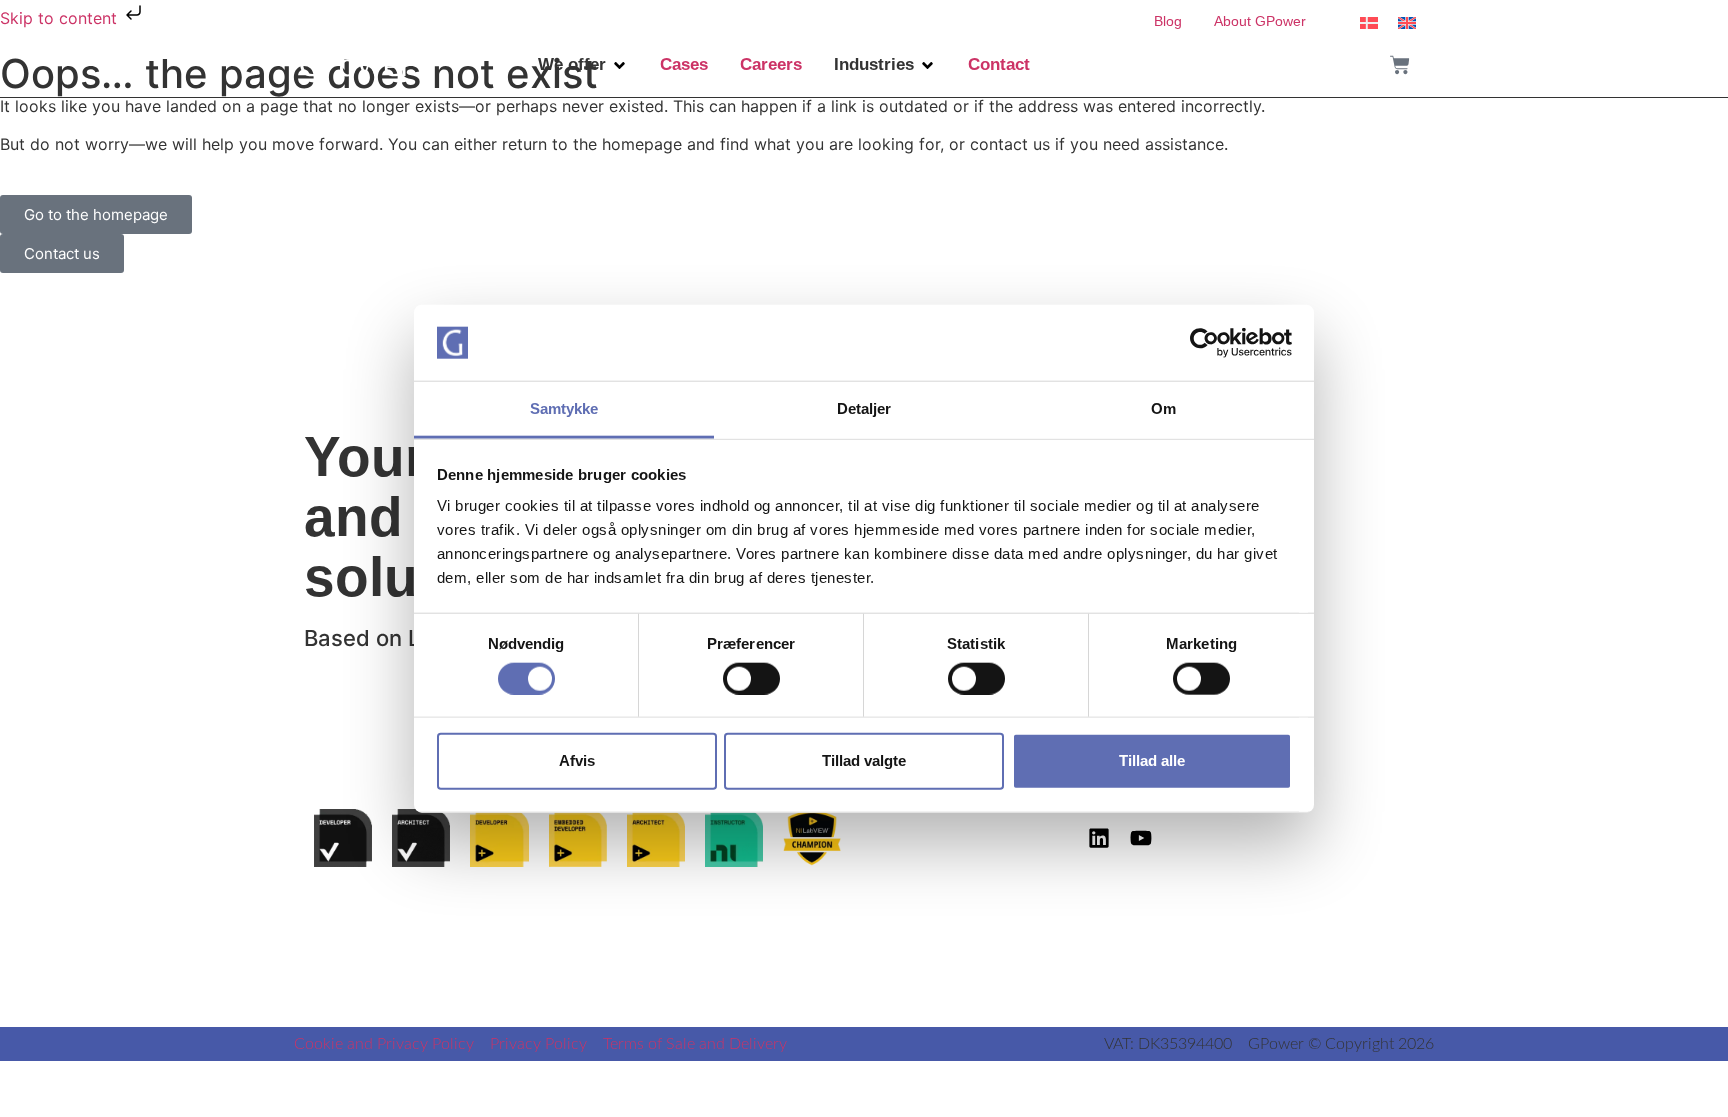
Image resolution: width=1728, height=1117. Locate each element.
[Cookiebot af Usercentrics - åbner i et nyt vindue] (1204, 343)
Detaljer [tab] (864, 408)
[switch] (751, 678)
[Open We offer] (619, 65)
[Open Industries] (927, 65)
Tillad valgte (864, 760)
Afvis (577, 760)
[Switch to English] (1407, 21)
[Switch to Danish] (1369, 21)
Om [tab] (1163, 408)
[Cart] (1400, 65)
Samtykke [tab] (564, 408)
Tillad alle (1152, 760)
